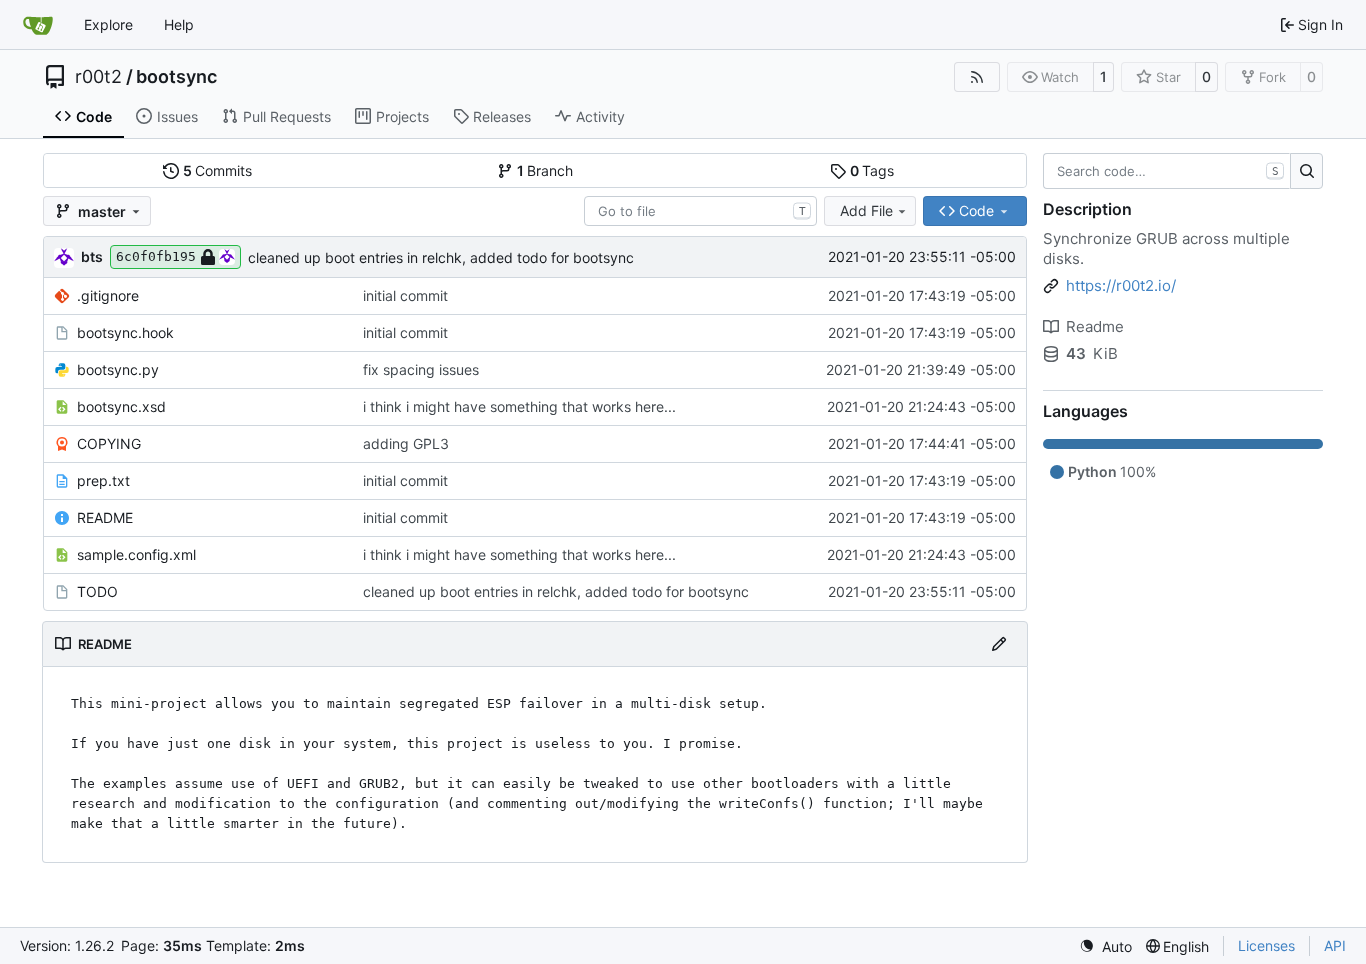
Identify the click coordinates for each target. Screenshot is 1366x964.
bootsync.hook (125, 332)
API (1335, 945)
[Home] (38, 25)
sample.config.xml (136, 554)
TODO (97, 591)
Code (94, 116)
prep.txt (103, 480)
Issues (177, 116)
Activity (600, 116)
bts (92, 256)
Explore (108, 24)
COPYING (109, 443)
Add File (866, 210)
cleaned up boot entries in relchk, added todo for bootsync (441, 257)
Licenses (1266, 945)
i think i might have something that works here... (519, 406)
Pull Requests (287, 116)
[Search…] (1306, 171)
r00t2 (98, 77)
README (105, 517)
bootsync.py (118, 369)
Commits (218, 170)
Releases (502, 116)
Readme (1095, 326)
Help (179, 24)
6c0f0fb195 (156, 256)
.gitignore (108, 295)
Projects (402, 116)
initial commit (405, 295)
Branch (545, 170)
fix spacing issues (421, 369)
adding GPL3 (406, 443)
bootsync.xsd (121, 406)
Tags (872, 170)
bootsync (176, 77)
